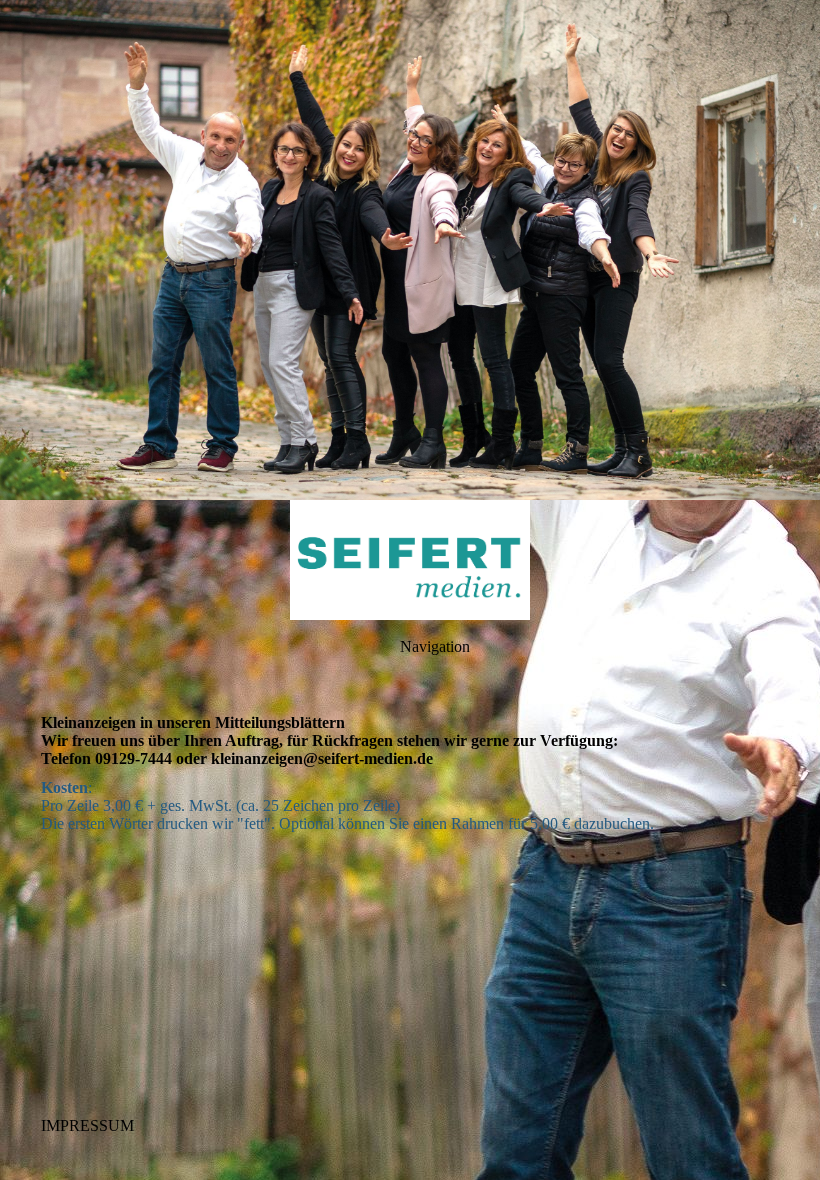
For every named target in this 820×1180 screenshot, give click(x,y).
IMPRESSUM (87, 1125)
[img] (410, 250)
